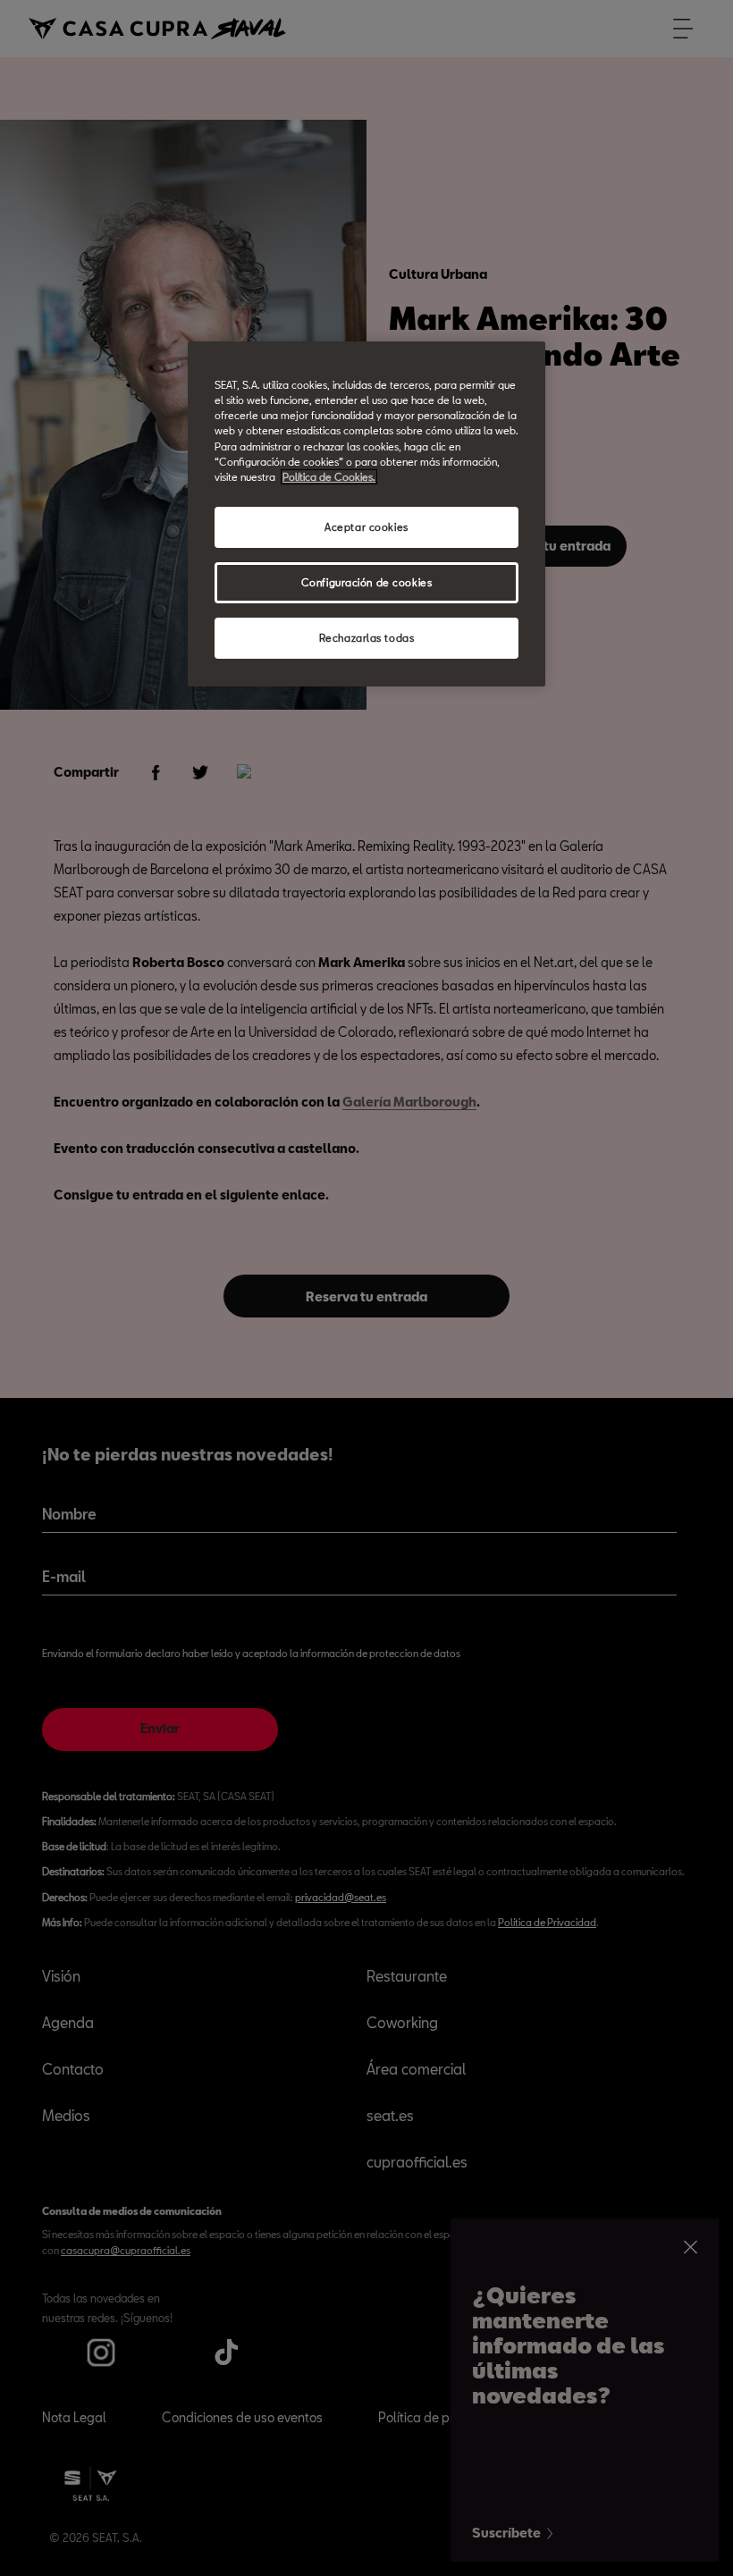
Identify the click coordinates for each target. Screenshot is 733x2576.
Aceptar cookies (366, 527)
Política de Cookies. (329, 477)
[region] (366, 514)
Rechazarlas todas (367, 638)
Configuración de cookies (367, 582)
